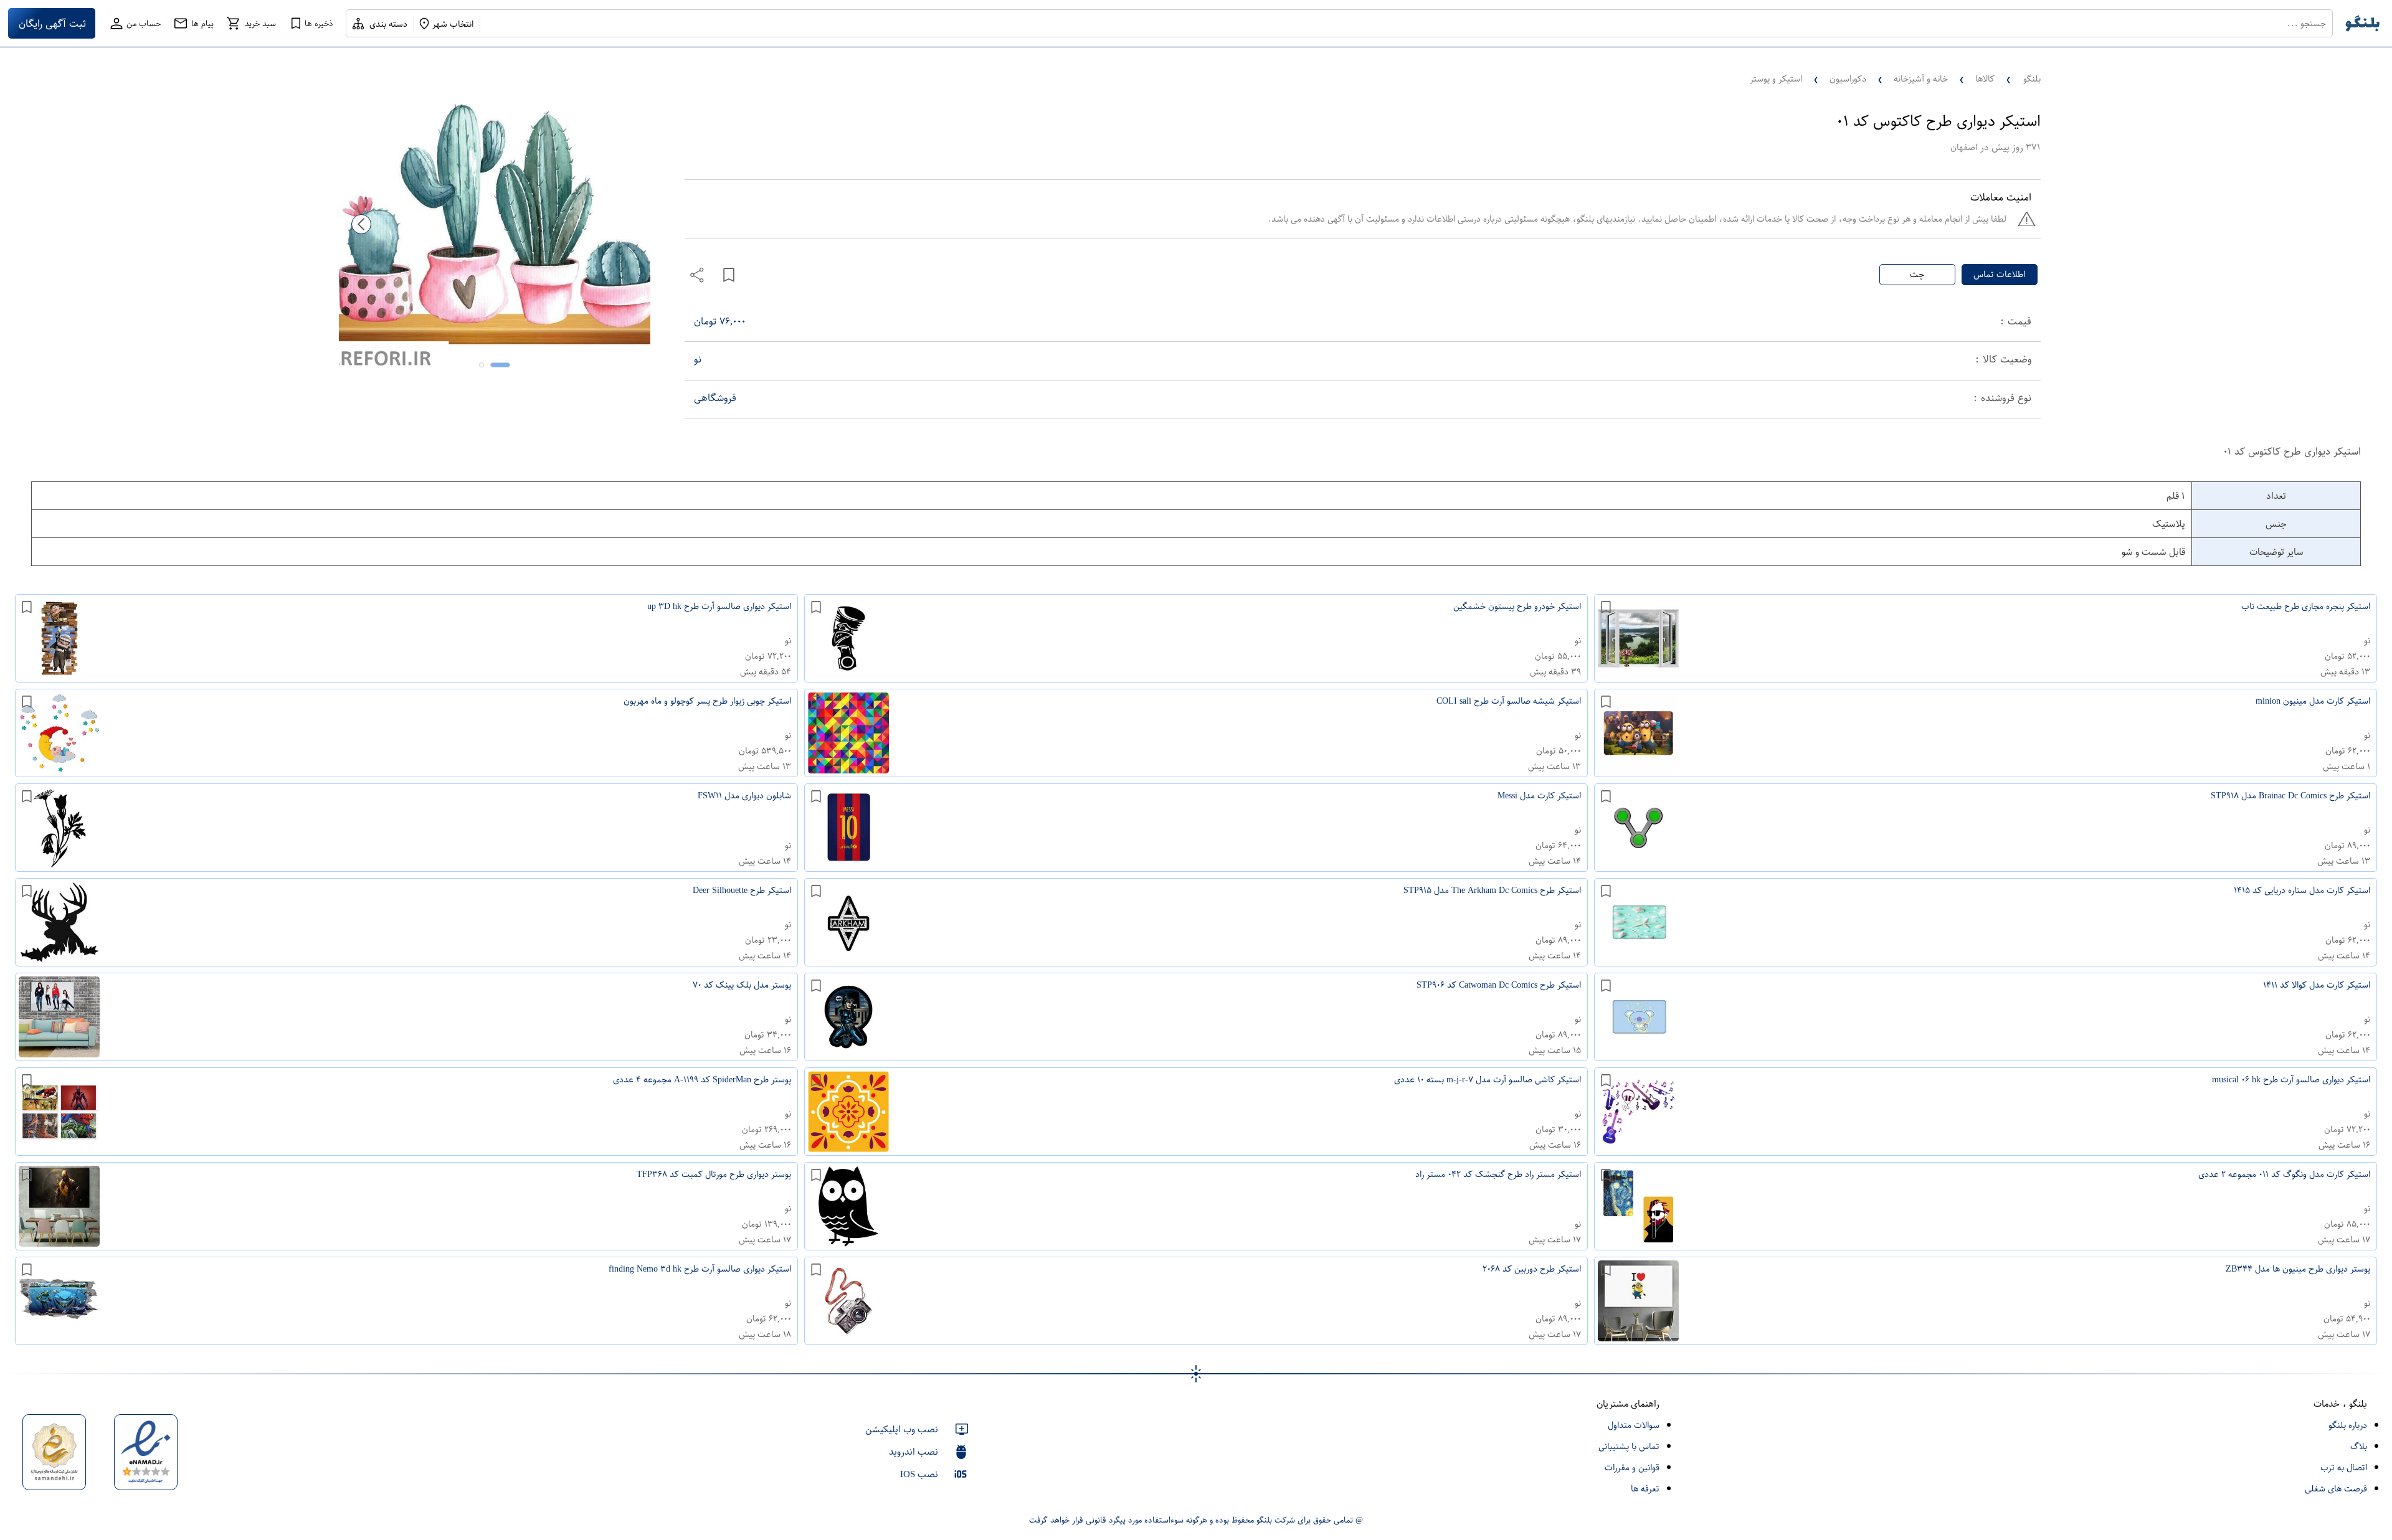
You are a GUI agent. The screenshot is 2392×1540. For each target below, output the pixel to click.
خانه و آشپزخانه (1921, 79)
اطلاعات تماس (1999, 274)
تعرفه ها (1645, 1489)
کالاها (1985, 79)
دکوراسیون (1848, 79)
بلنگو (2032, 79)
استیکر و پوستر (1776, 79)
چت (1917, 274)
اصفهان (1964, 147)
